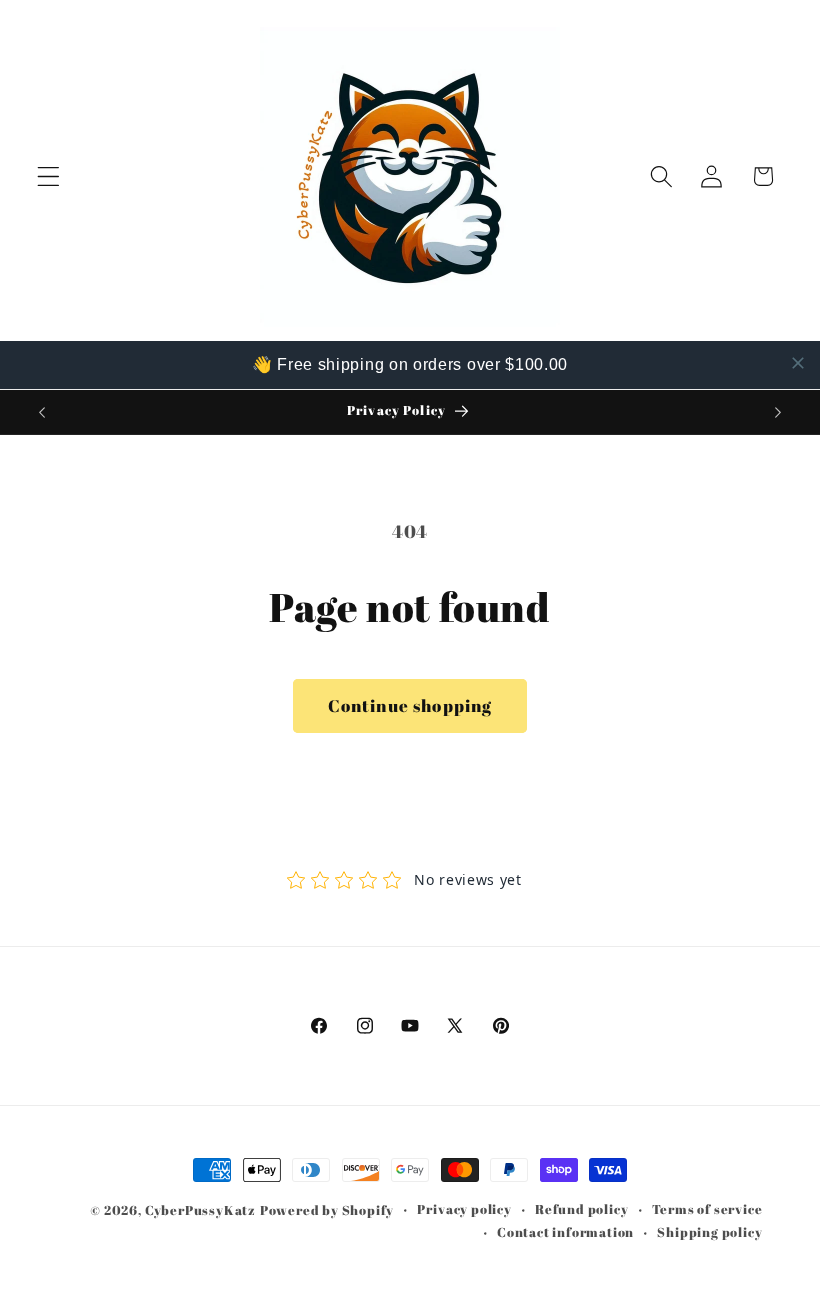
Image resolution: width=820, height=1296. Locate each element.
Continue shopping (410, 705)
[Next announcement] (778, 412)
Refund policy (581, 1209)
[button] (48, 176)
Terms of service (707, 1209)
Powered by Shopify (327, 1210)
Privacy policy (464, 1209)
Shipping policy (709, 1232)
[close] (798, 363)
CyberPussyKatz (200, 1210)
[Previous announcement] (42, 412)
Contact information (565, 1232)
